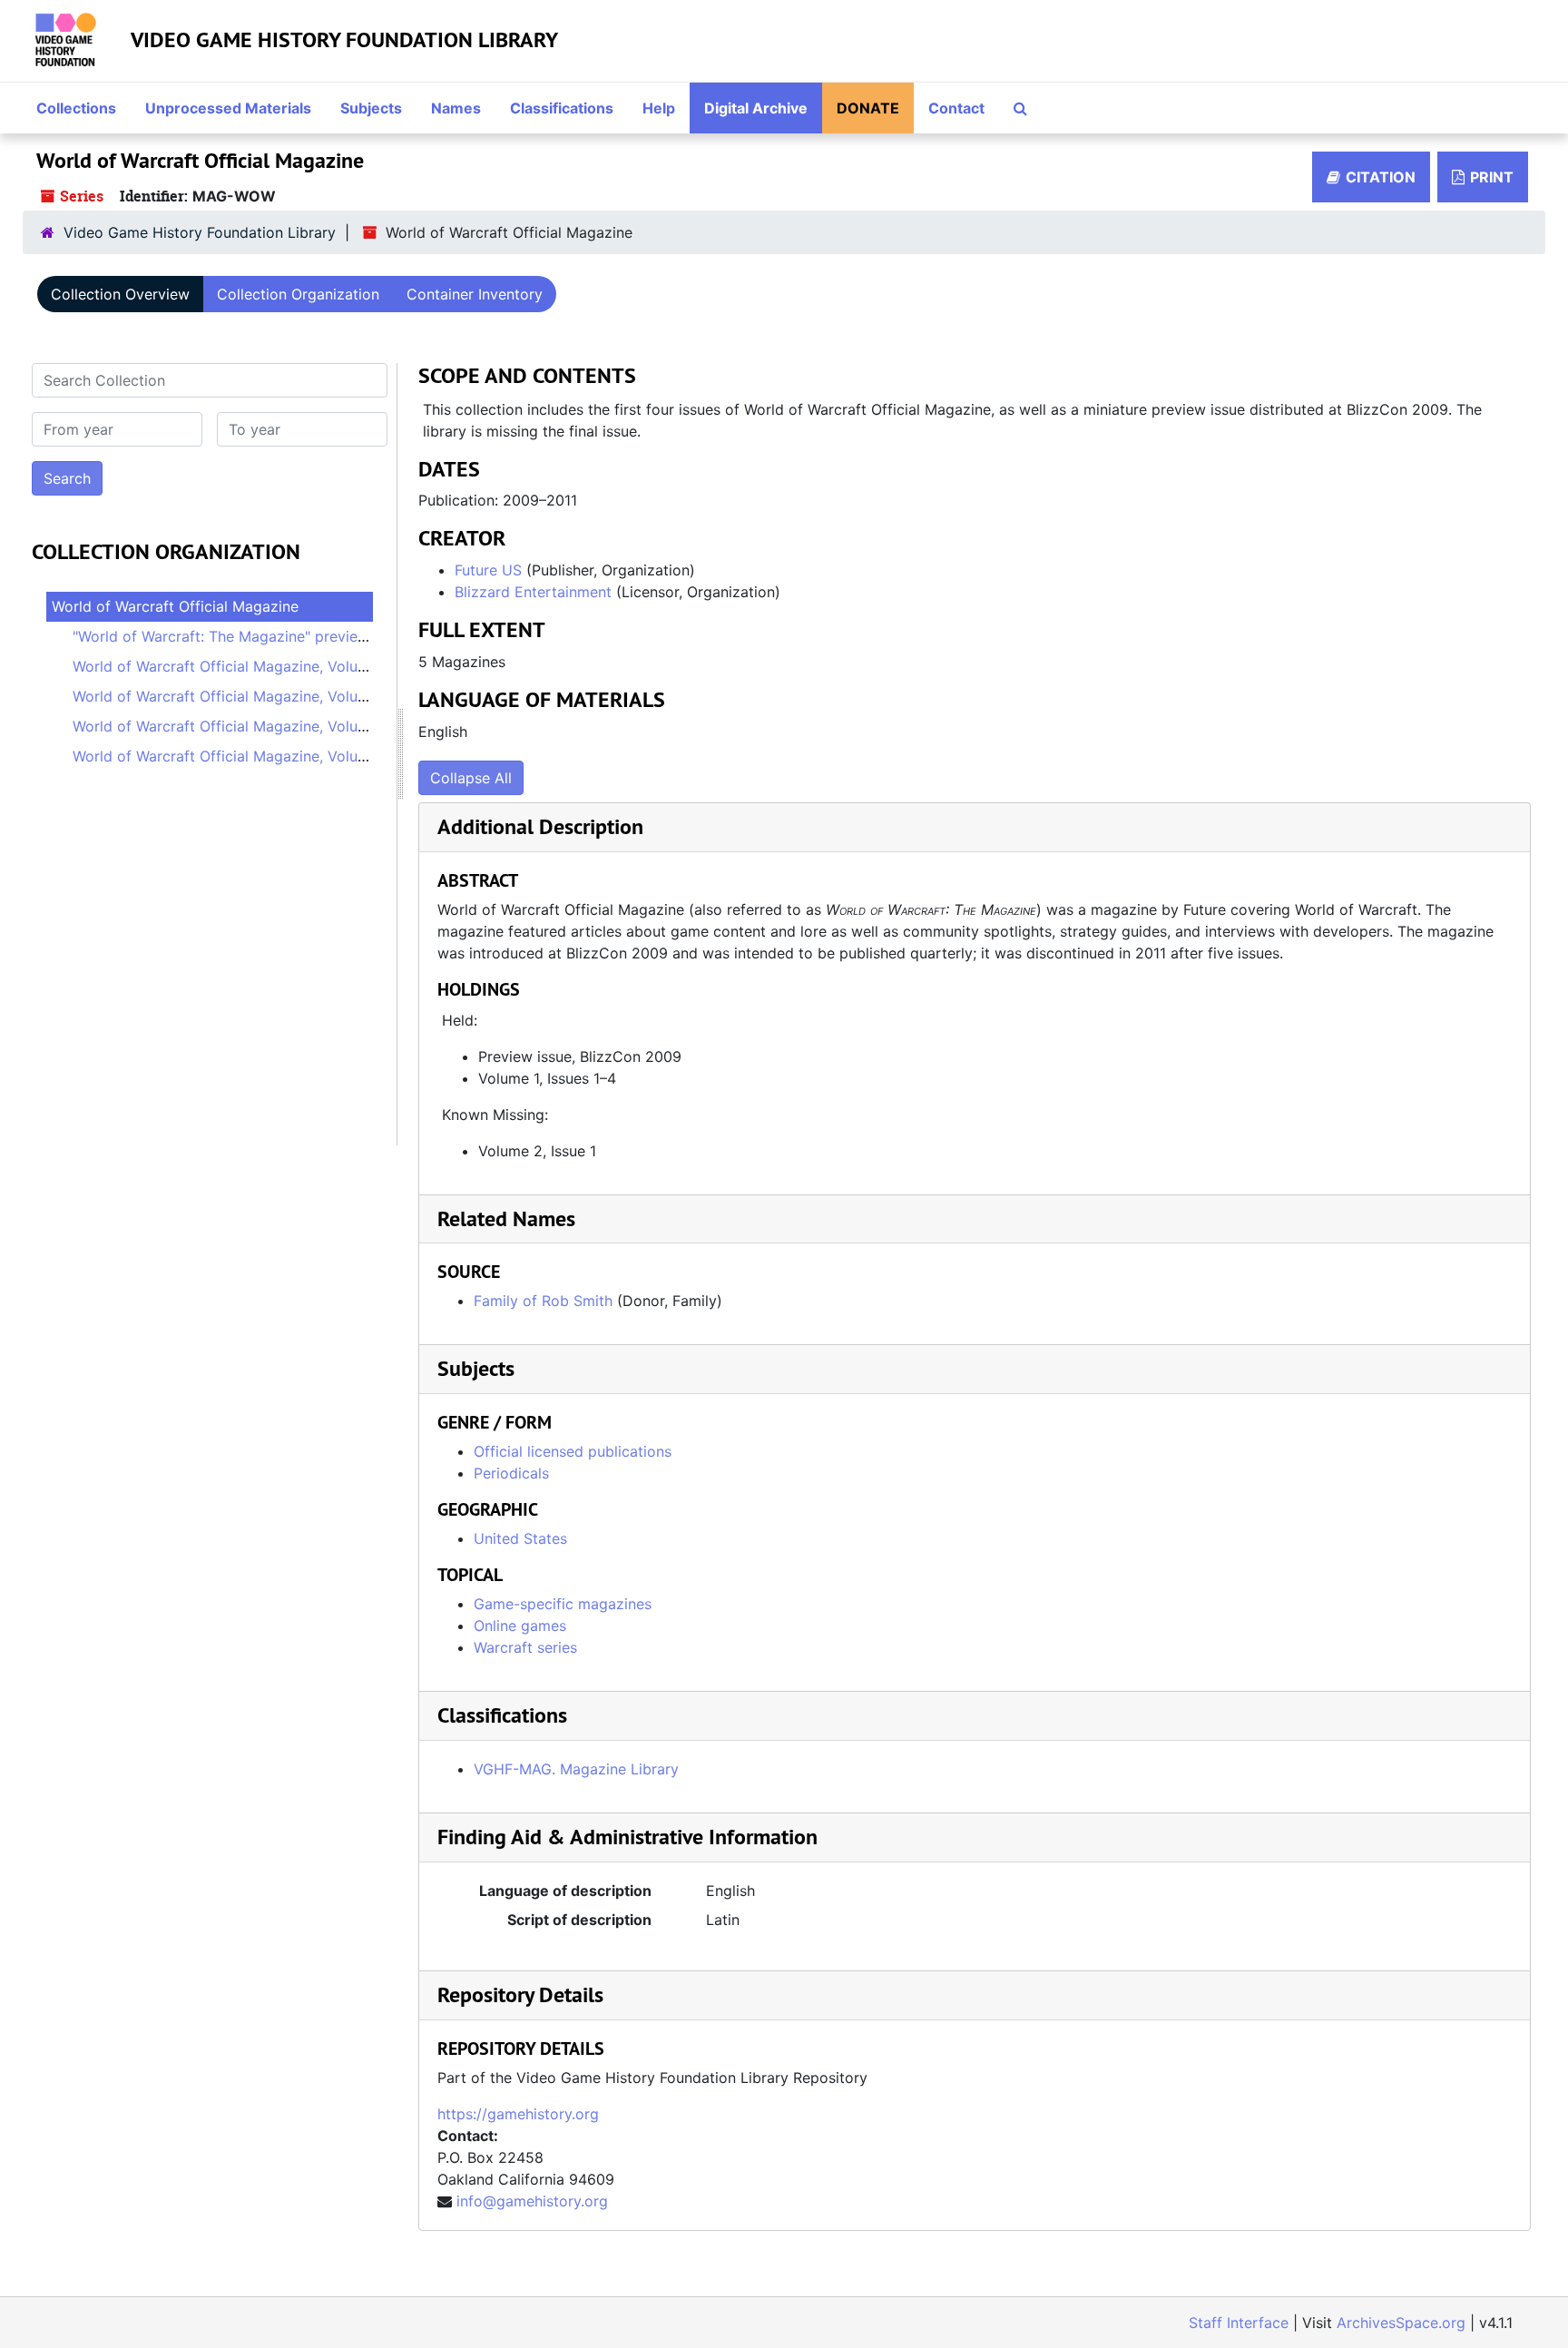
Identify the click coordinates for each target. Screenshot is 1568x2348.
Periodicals (511, 1473)
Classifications (562, 108)
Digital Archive (756, 108)
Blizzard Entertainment (533, 592)
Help (659, 108)
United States (520, 1538)
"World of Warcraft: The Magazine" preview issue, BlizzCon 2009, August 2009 (344, 636)
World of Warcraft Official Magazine (175, 606)
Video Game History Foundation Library (344, 39)
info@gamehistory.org (532, 2201)
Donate (868, 108)
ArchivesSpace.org (1401, 2323)
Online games (520, 1626)
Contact (956, 108)
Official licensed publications (573, 1451)
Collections (76, 108)
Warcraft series (525, 1647)
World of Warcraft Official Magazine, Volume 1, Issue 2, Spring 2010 (304, 696)
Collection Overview (120, 294)
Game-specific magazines (563, 1604)
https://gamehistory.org (518, 2114)
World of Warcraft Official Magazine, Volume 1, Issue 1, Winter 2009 (304, 666)
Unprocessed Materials (228, 108)
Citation (1381, 177)
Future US (488, 570)
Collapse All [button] (471, 778)
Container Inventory (475, 294)
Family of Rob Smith (543, 1301)
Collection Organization (298, 294)
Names (456, 108)
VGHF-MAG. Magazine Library (576, 1769)
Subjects (371, 108)
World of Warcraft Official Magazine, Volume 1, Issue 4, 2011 (278, 756)
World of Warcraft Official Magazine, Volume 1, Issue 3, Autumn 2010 (308, 726)
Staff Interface (1239, 2323)
